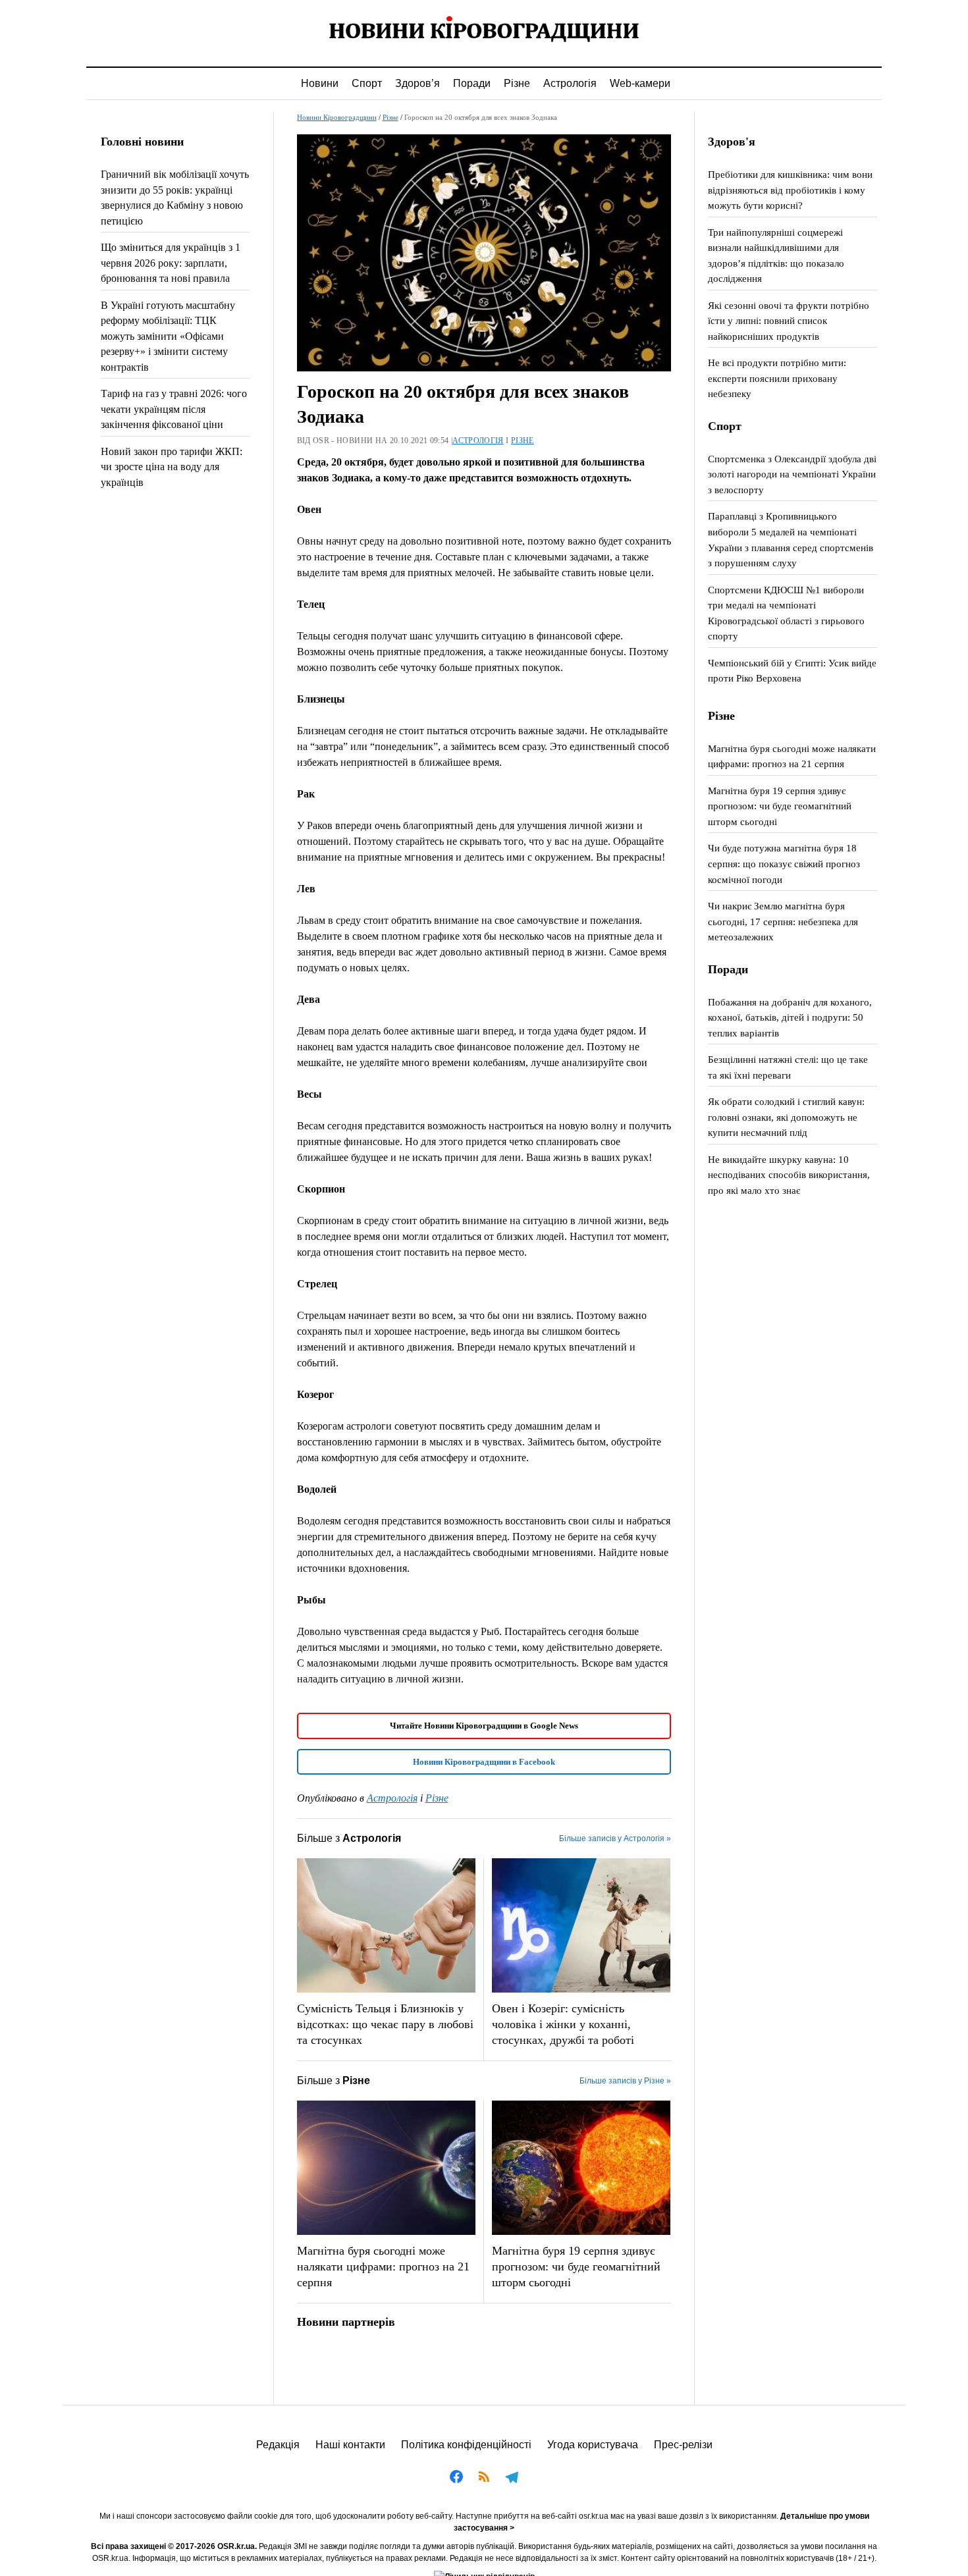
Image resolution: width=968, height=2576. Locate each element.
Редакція (278, 2445)
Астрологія (570, 83)
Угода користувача (593, 2445)
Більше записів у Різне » (625, 2081)
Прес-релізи (683, 2445)
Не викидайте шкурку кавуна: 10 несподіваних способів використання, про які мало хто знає (789, 1175)
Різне (517, 83)
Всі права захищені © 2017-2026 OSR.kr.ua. (174, 2546)
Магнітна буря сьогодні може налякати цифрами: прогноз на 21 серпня (383, 2267)
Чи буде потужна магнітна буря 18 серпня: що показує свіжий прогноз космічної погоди (784, 863)
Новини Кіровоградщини (337, 117)
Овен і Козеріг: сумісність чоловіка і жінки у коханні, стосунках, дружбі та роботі (563, 2024)
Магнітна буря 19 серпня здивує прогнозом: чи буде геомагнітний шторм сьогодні (576, 2267)
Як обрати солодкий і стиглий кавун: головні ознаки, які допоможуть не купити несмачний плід (786, 1117)
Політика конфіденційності (466, 2445)
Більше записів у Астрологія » (615, 1838)
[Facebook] (456, 2479)
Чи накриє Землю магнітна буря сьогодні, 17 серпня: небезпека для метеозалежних (783, 921)
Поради (472, 83)
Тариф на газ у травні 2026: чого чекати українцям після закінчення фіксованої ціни (174, 409)
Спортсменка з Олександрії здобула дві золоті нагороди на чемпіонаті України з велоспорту (792, 474)
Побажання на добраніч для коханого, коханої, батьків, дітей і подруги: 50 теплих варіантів (790, 1017)
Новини (320, 83)
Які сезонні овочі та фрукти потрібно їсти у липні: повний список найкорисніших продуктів (789, 321)
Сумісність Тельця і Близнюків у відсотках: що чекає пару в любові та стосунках (385, 2024)
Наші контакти (350, 2445)
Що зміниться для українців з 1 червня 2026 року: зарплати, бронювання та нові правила (171, 263)
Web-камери (640, 83)
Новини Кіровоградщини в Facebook (484, 1762)
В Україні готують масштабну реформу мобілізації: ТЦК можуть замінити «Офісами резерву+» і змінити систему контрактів (168, 336)
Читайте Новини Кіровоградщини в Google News (484, 1726)
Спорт (367, 83)
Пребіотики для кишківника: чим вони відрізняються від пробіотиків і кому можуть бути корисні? (790, 190)
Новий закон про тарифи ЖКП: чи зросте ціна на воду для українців (172, 467)
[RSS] (484, 2479)
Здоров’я (417, 83)
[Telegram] (512, 2479)
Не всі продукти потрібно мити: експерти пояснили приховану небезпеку (777, 378)
